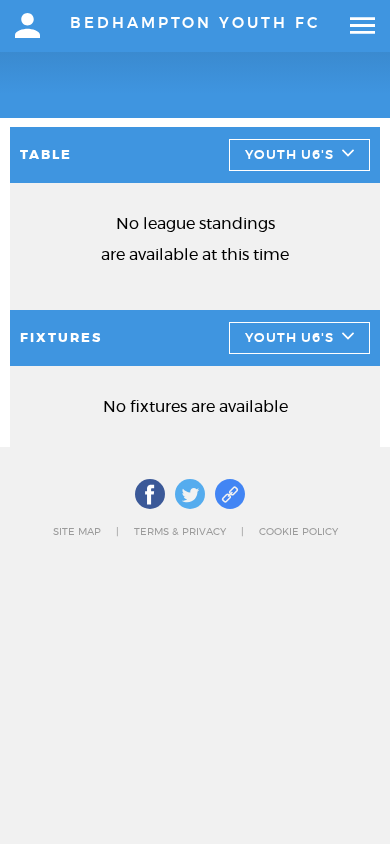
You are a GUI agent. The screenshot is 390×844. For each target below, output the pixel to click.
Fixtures (61, 338)
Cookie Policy (298, 532)
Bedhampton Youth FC (195, 23)
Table (46, 155)
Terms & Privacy (180, 532)
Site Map (77, 532)
